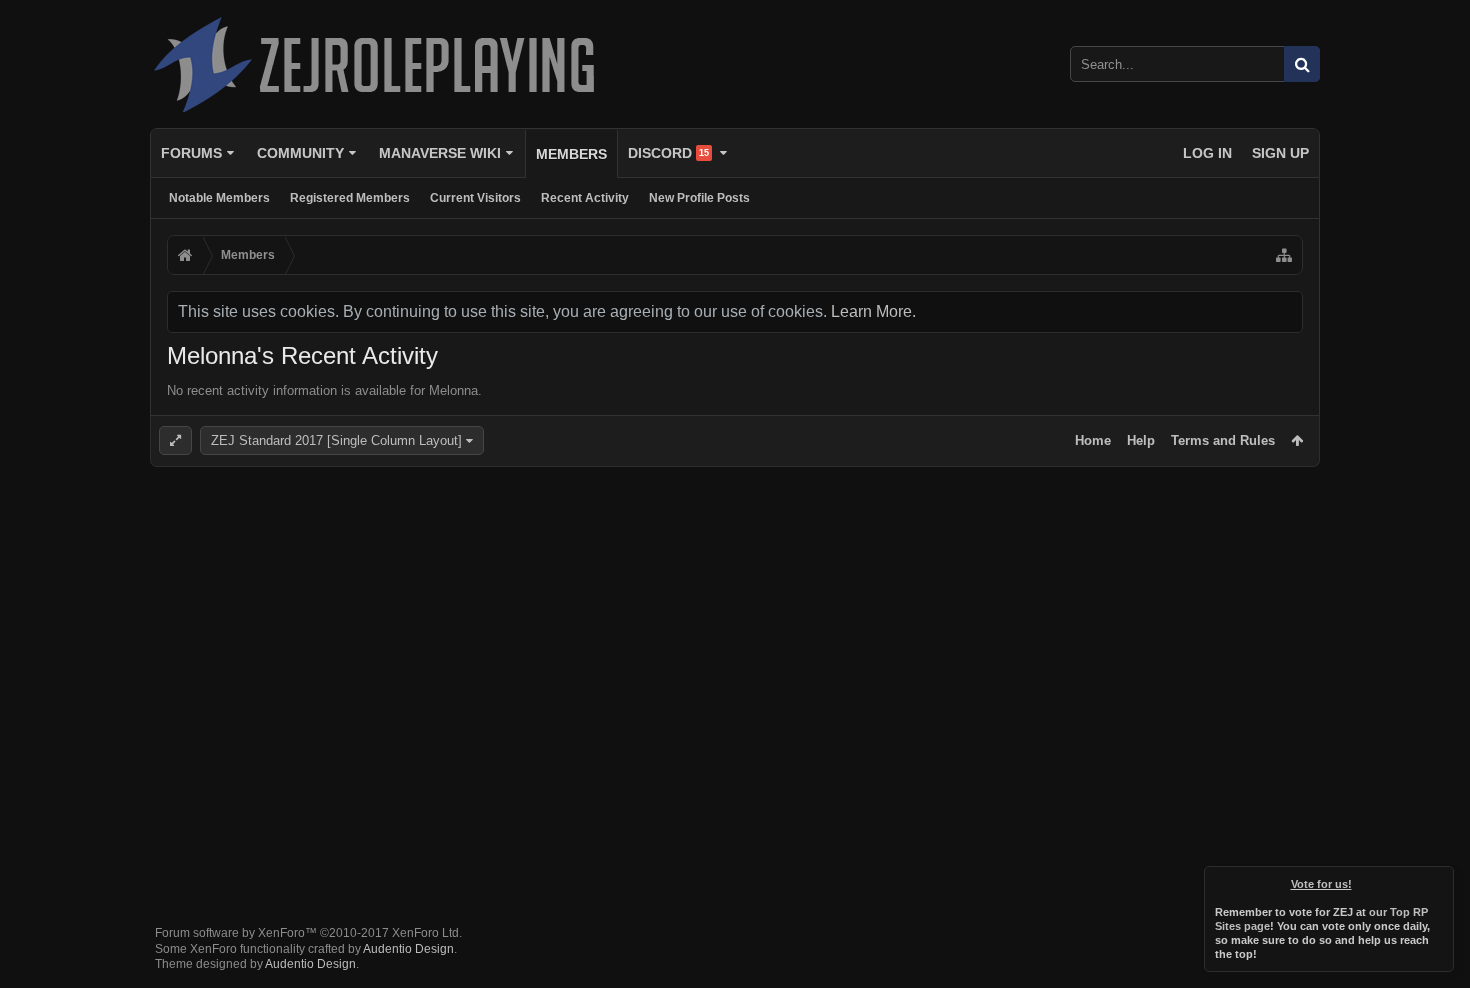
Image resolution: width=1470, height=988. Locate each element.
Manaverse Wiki (440, 153)
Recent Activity (585, 198)
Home (1093, 440)
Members (571, 154)
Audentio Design (408, 949)
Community (300, 153)
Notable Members (219, 198)
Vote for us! (1321, 884)
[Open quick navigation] (1284, 255)
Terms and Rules (1223, 440)
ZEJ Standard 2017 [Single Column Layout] (336, 440)
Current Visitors (475, 198)
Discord (668, 153)
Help (1141, 440)
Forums (191, 153)
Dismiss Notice (1440, 880)
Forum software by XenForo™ (308, 933)
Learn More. (873, 311)
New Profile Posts (699, 198)
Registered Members (350, 198)
